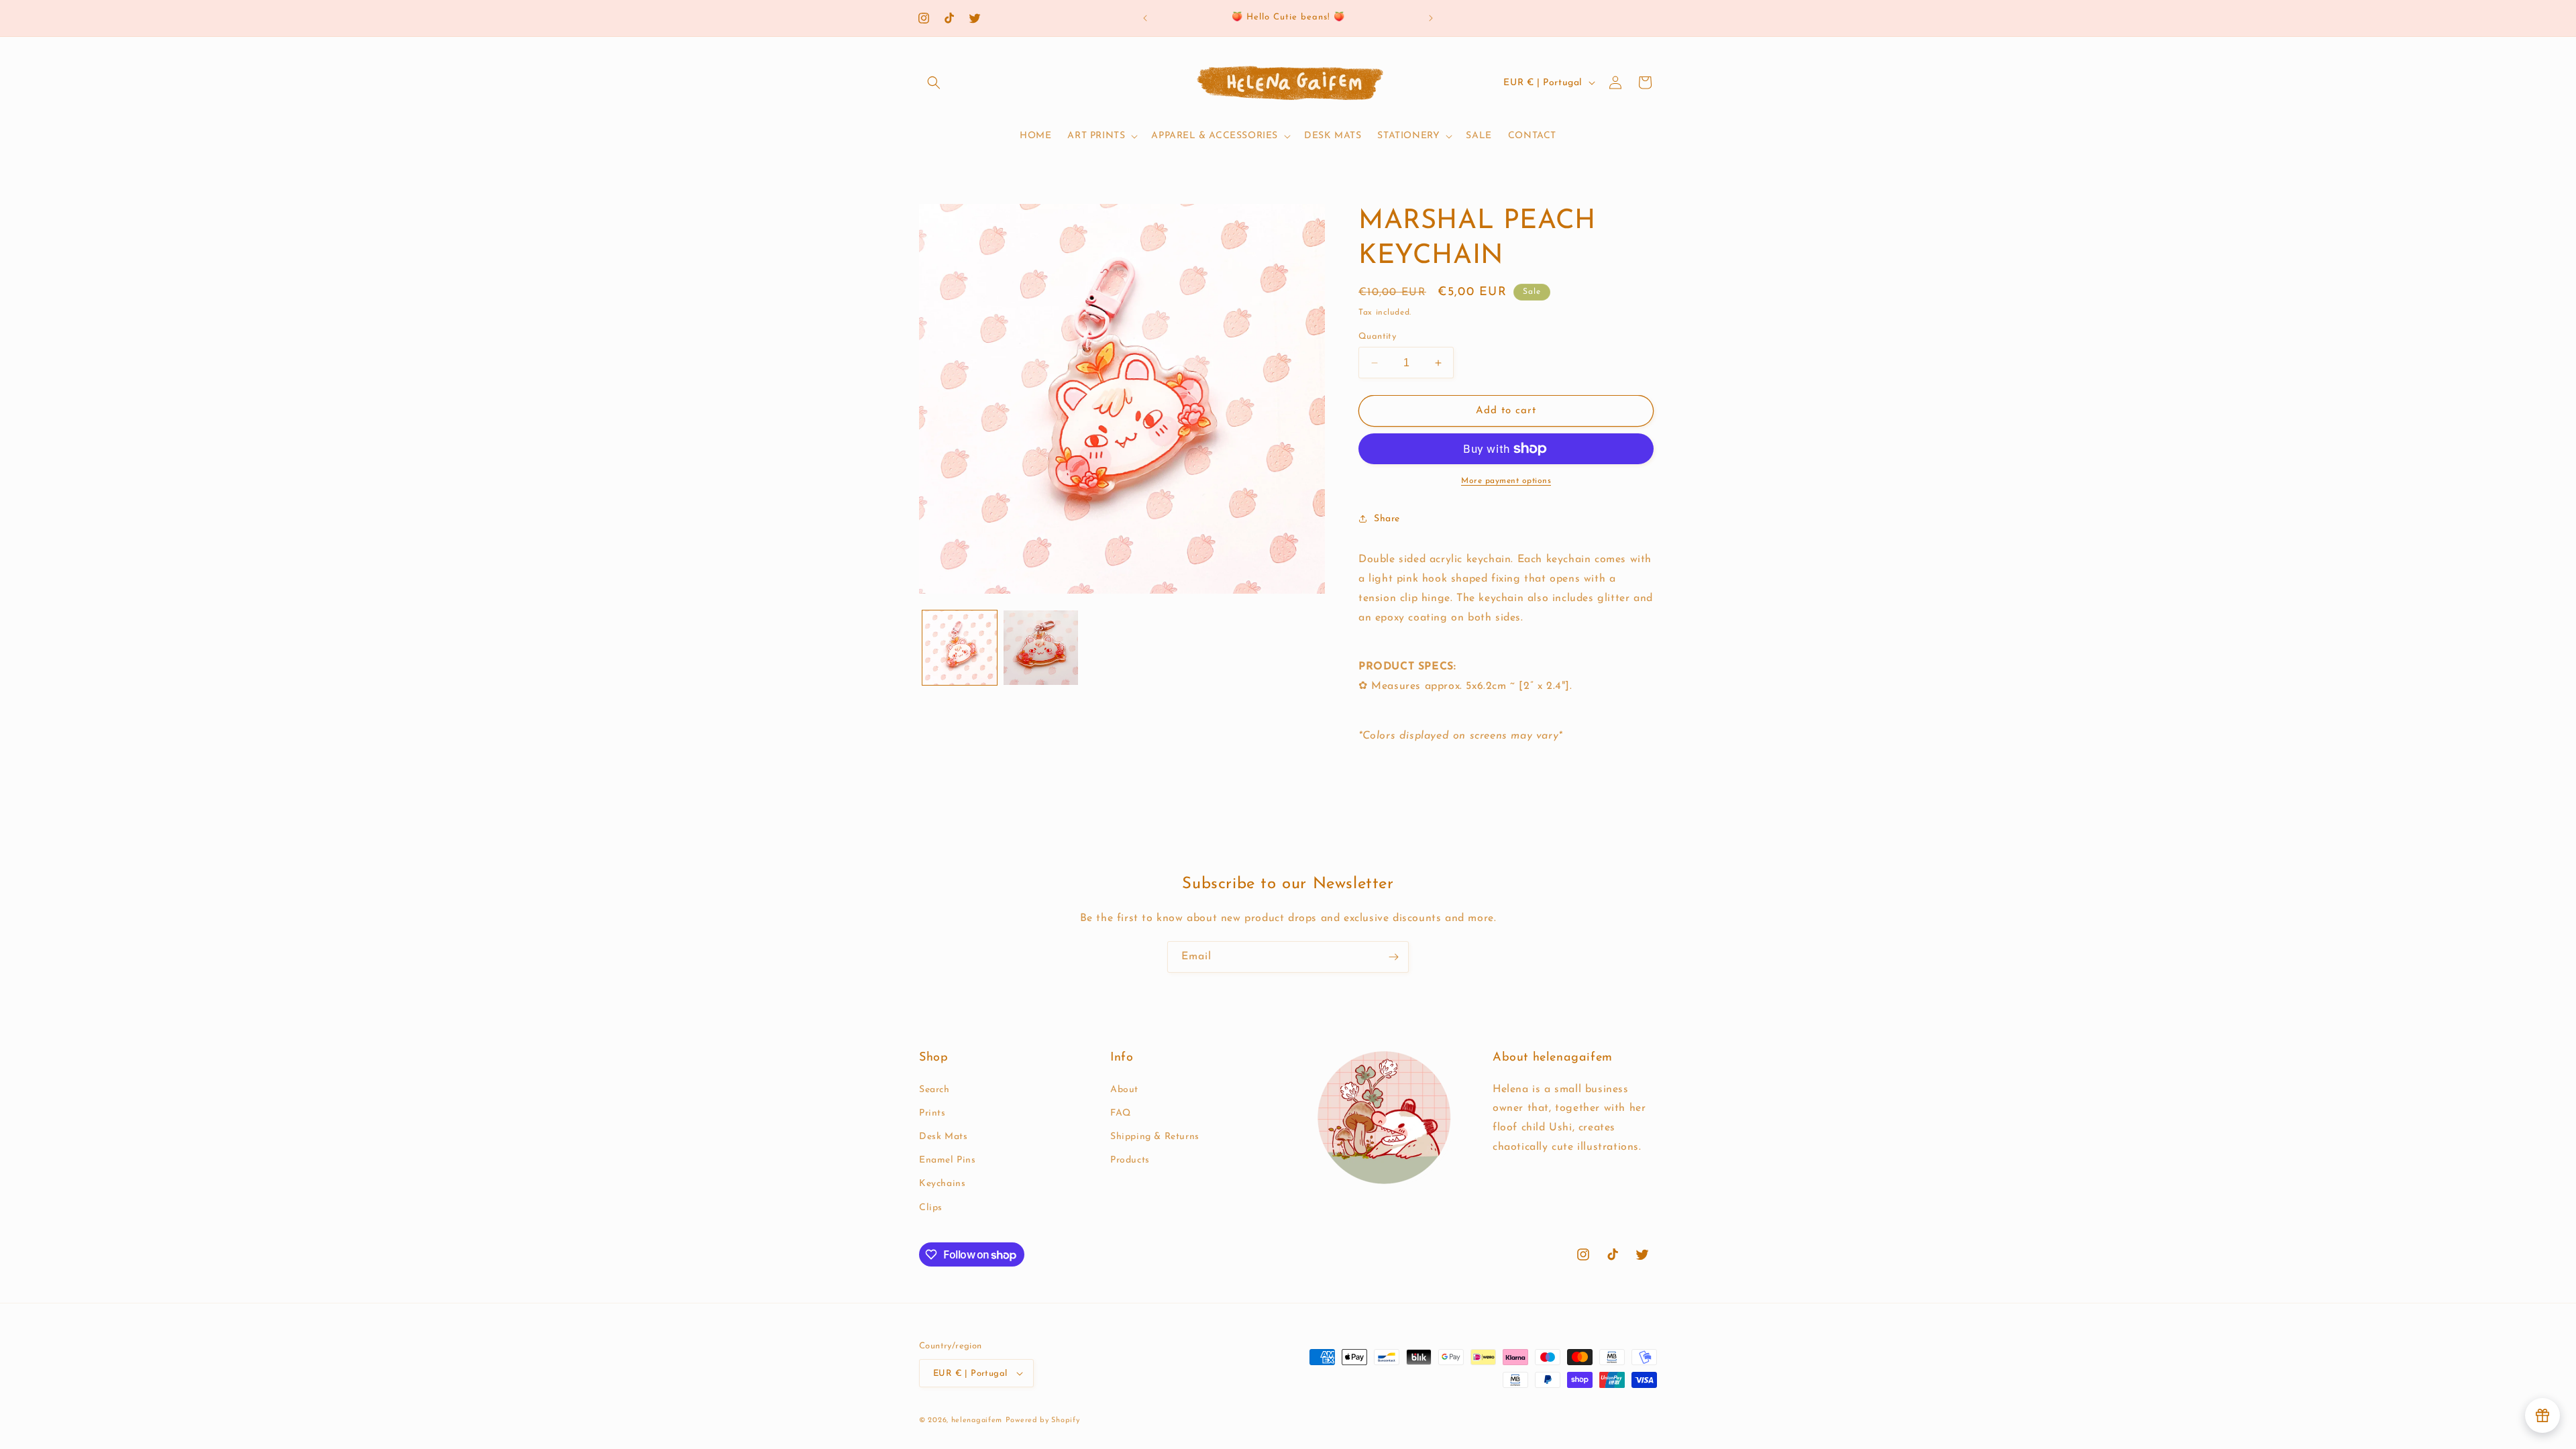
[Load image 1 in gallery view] (960, 648)
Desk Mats (943, 1137)
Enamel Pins (948, 1160)
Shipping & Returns (1155, 1137)
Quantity (1377, 336)
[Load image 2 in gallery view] (1041, 648)
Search (934, 1090)
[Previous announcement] (1145, 18)
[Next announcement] (1431, 18)
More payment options (1506, 481)
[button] (934, 83)
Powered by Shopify (1043, 1420)
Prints (932, 1113)
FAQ (1121, 1113)
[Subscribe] (1393, 957)
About (1124, 1090)
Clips (931, 1208)
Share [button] (1387, 519)
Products (1130, 1160)
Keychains (942, 1184)
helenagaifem (977, 1420)
